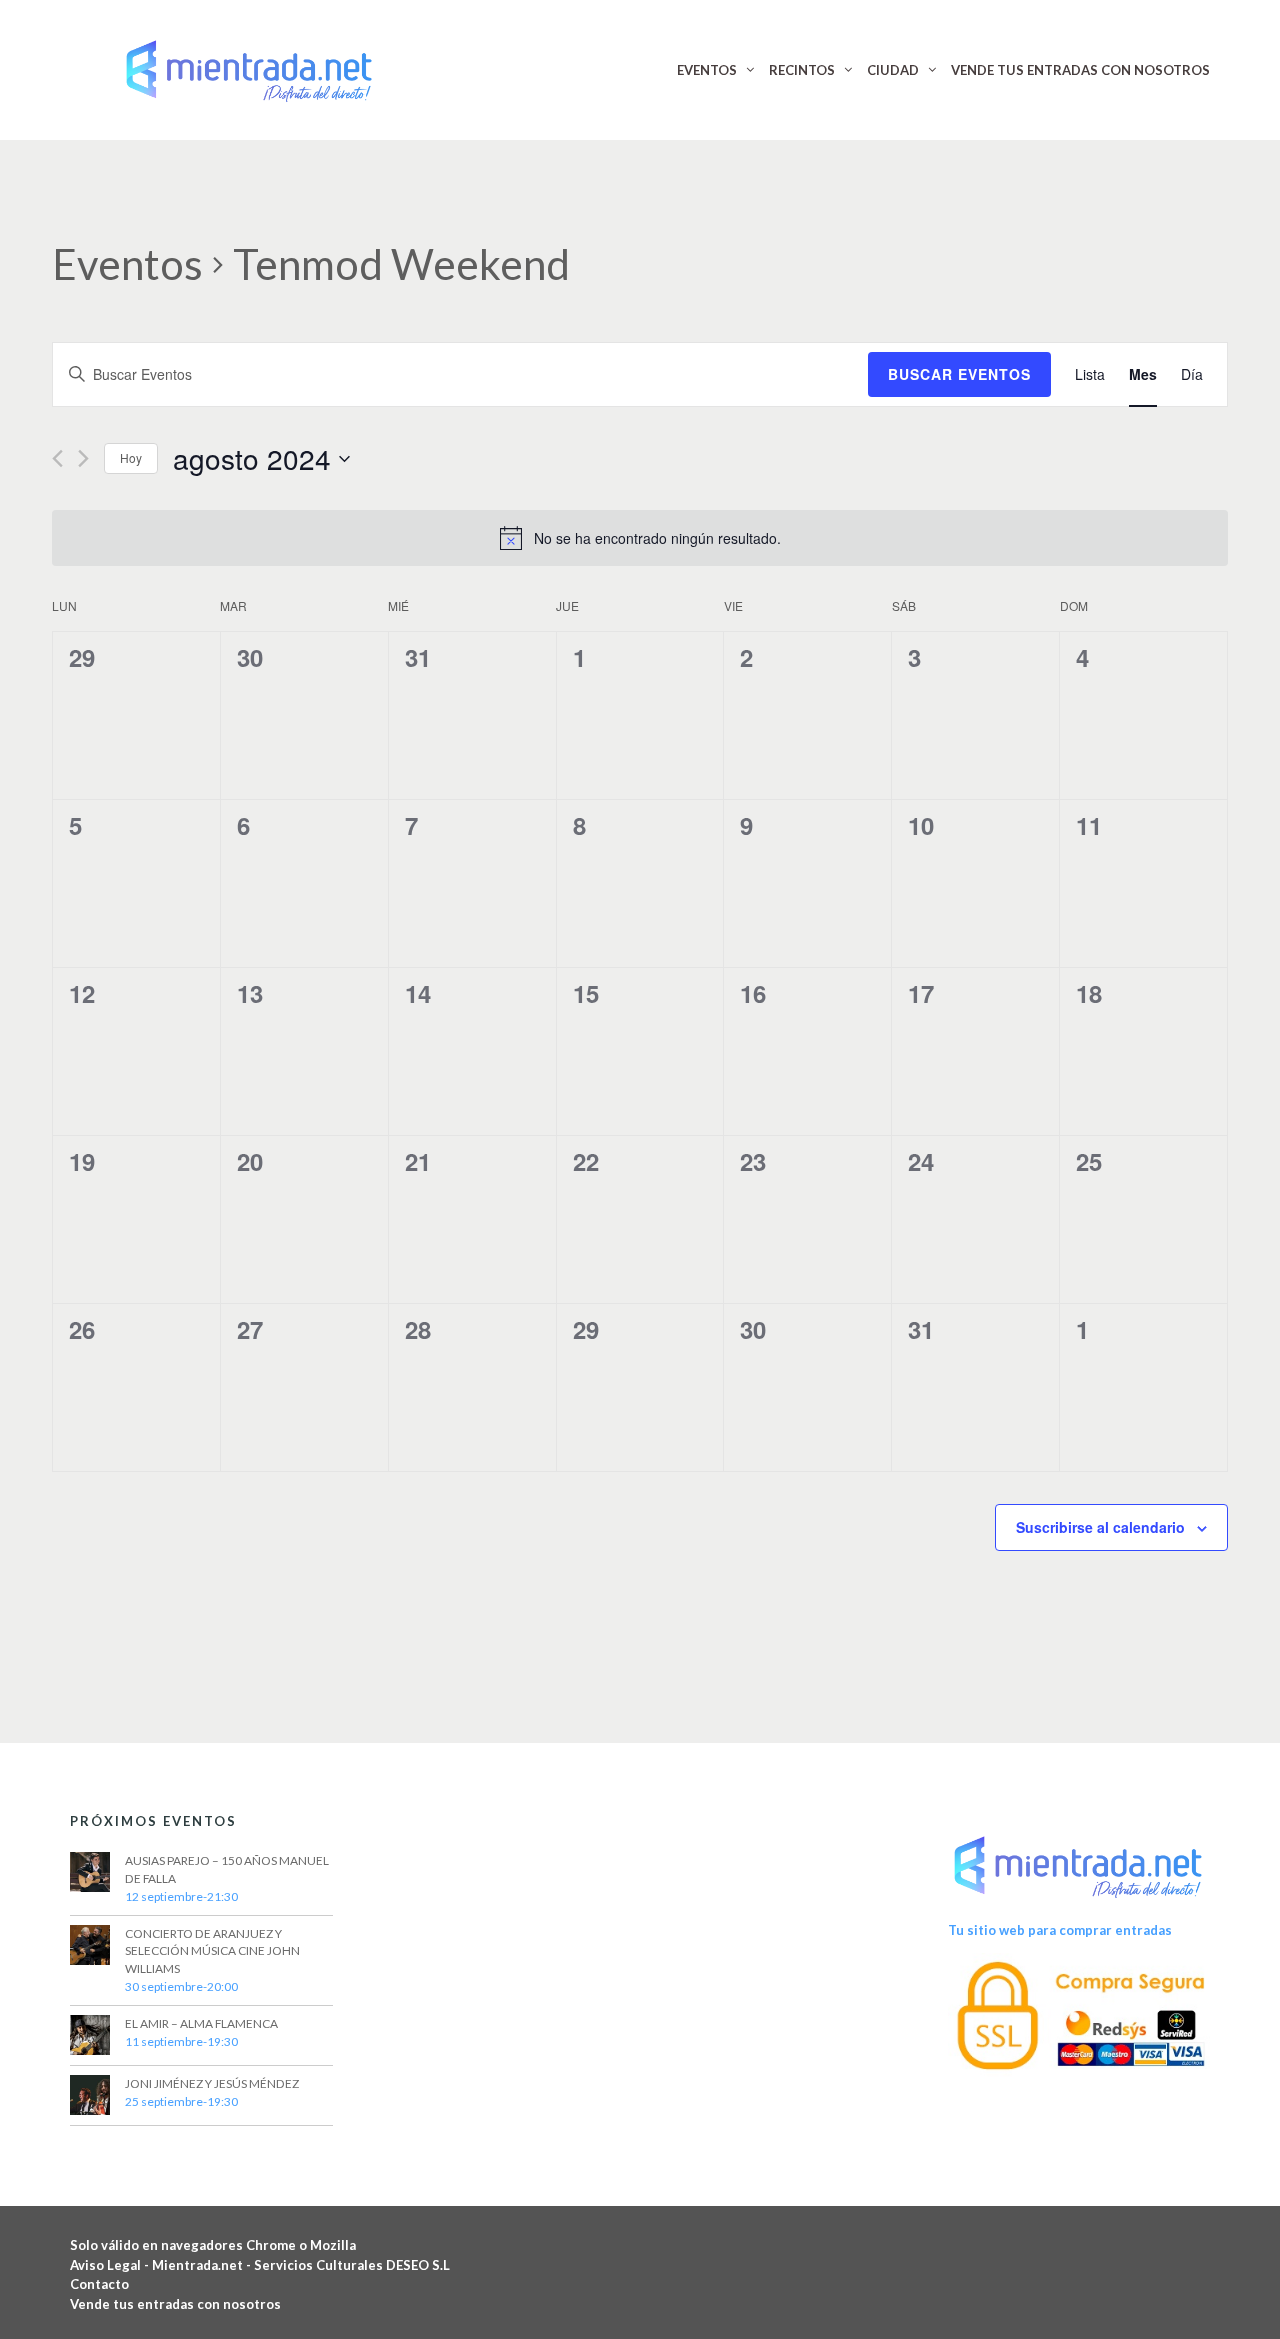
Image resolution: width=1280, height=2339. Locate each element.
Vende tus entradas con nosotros (175, 2304)
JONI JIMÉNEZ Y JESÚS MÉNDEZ (212, 2083)
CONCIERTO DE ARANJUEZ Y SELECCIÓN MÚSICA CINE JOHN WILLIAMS (212, 1951)
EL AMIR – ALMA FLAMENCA (201, 2023)
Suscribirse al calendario (1100, 1527)
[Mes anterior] (57, 458)
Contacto (99, 2284)
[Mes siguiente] (83, 458)
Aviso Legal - (111, 2265)
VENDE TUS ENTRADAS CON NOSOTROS (1080, 70)
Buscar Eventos (959, 374)
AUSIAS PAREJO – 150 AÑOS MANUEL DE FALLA (227, 1869)
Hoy (131, 457)
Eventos (127, 264)
